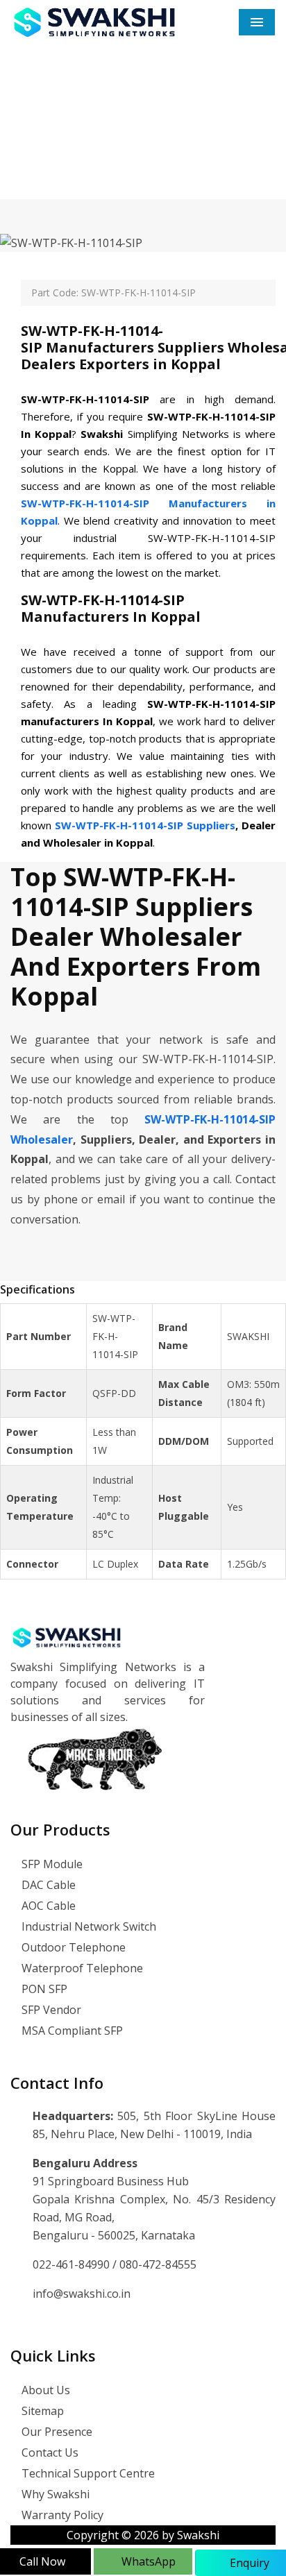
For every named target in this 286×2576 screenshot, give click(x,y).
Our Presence (56, 2432)
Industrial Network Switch (87, 1926)
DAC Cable (47, 1885)
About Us (44, 2390)
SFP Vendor (50, 2010)
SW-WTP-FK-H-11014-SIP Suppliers (145, 825)
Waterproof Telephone (81, 1968)
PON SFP (43, 1989)
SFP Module (51, 1864)
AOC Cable (47, 1906)
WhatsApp (147, 2561)
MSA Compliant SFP (71, 2031)
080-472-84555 (158, 2264)
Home (54, 155)
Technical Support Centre (87, 2473)
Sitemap (41, 2411)
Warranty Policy (61, 2515)
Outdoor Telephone (72, 1947)
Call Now (42, 2561)
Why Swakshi (54, 2494)
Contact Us (49, 2452)
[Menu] (257, 22)
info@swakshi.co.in (82, 2294)
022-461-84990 (73, 2264)
